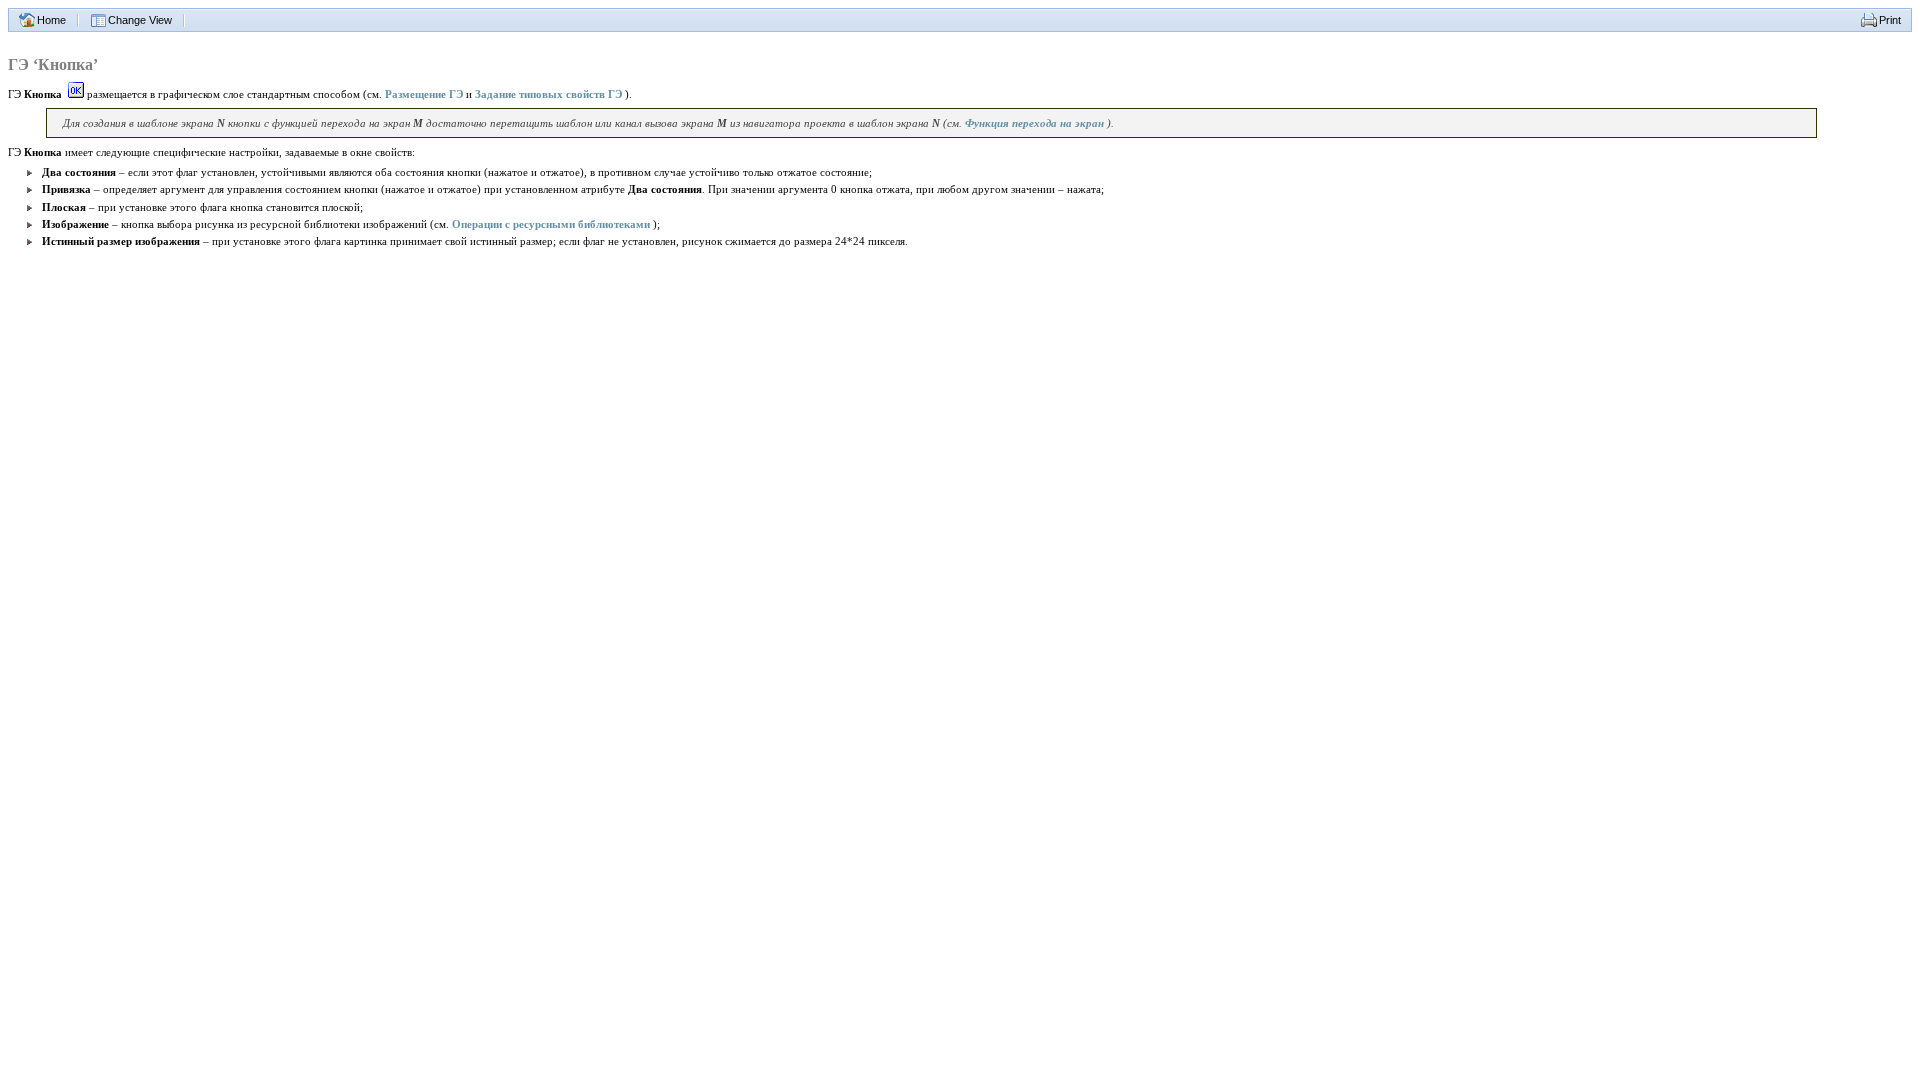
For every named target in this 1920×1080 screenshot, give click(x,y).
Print (1890, 20)
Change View (140, 20)
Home (51, 20)
